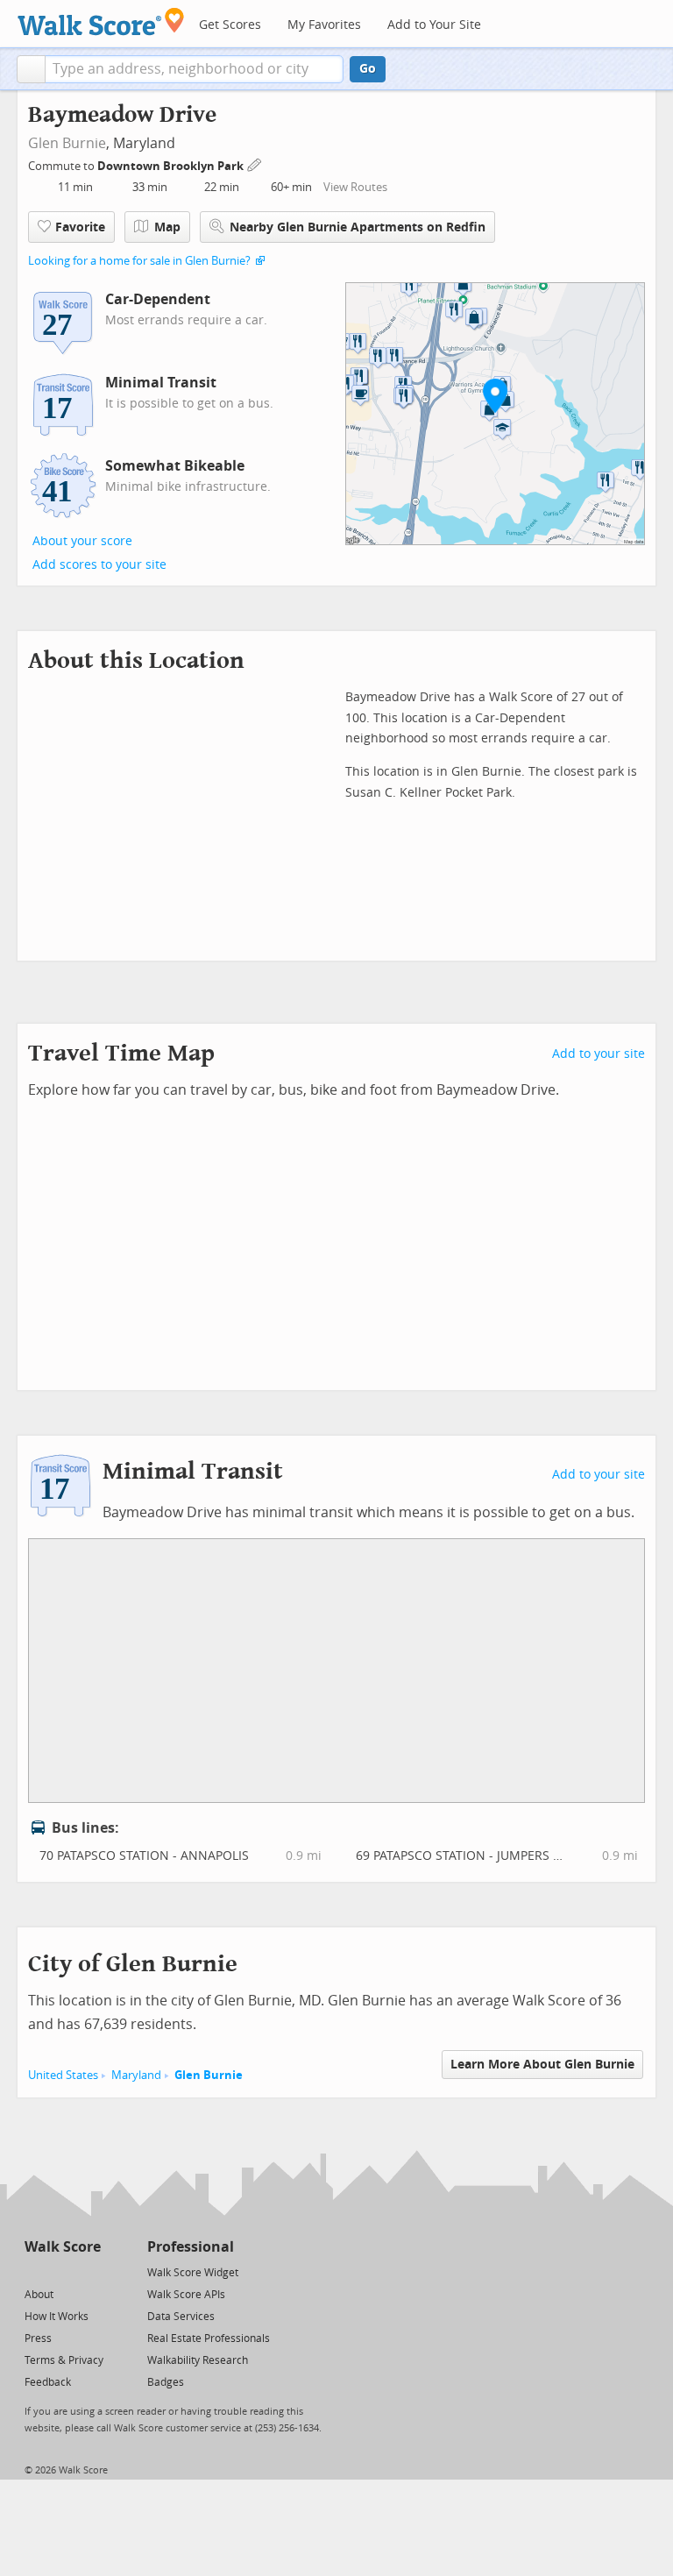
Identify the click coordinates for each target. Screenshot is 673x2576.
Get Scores (230, 25)
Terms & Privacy (64, 2360)
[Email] (89, 2271)
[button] (31, 69)
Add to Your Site (434, 25)
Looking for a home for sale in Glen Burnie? (139, 261)
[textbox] (194, 69)
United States (63, 2075)
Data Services (181, 2317)
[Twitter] (35, 2271)
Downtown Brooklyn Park (172, 166)
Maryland (136, 2075)
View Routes (355, 187)
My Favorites (324, 25)
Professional (191, 2247)
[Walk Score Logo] (101, 21)
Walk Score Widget (193, 2273)
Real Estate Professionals (209, 2338)
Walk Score (63, 2247)
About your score (82, 541)
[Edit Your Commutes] (255, 163)
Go (368, 69)
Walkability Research (198, 2360)
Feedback (48, 2382)
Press (38, 2338)
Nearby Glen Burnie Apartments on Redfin (358, 227)
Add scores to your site (99, 565)
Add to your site (599, 1054)
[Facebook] (62, 2271)
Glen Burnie (67, 143)
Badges (166, 2382)
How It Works (57, 2317)
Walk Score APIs (186, 2295)
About (39, 2295)
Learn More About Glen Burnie (542, 2065)
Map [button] (167, 227)
